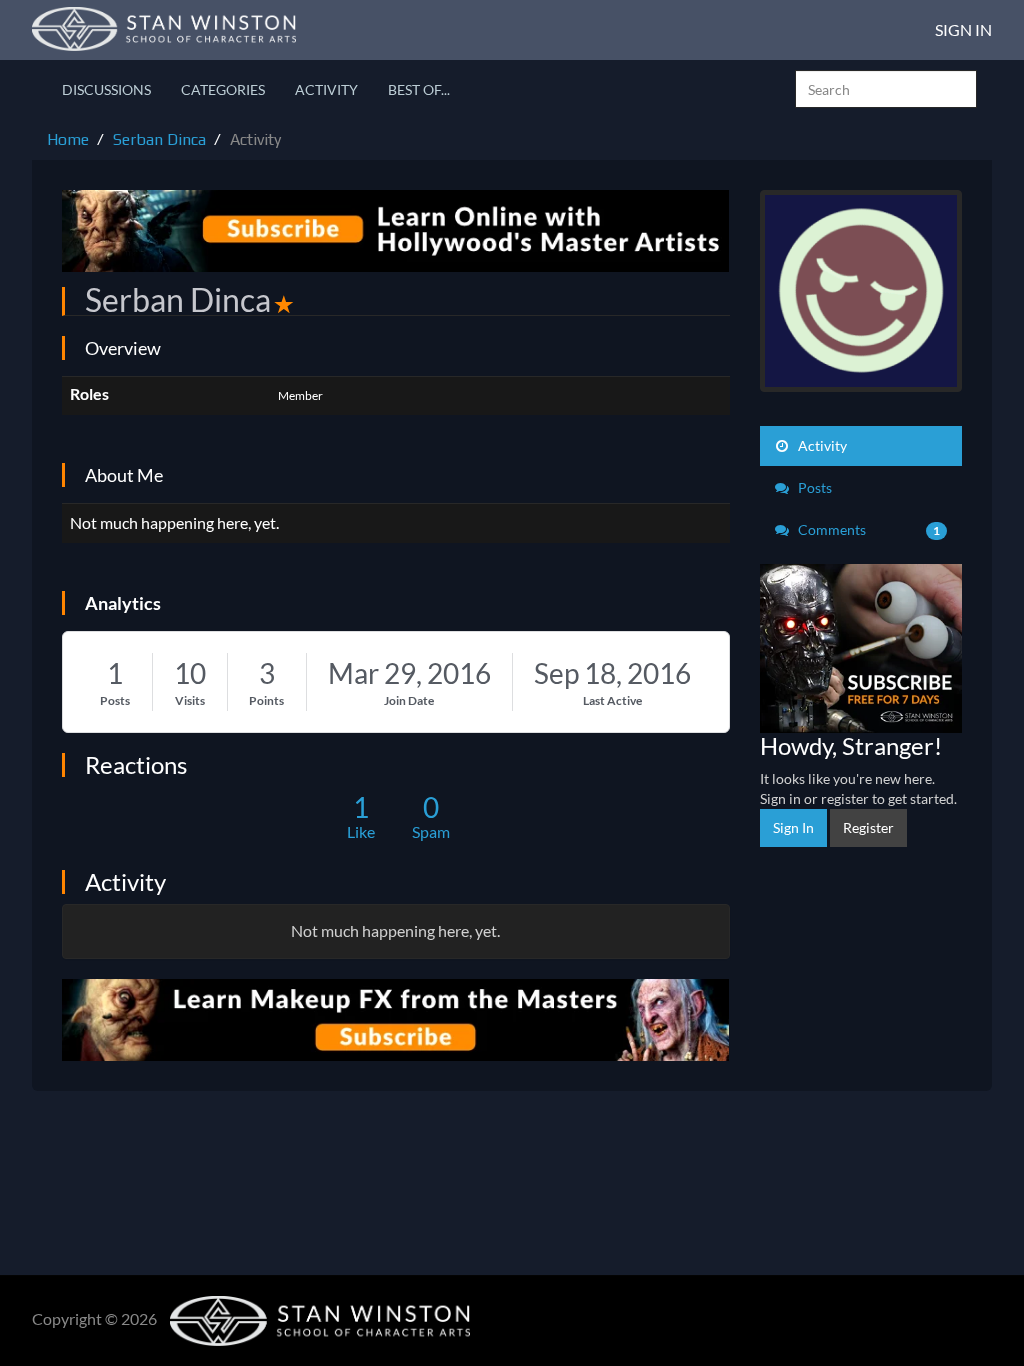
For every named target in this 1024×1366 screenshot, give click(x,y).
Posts (115, 700)
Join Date (409, 700)
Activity (326, 89)
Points (266, 700)
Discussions (106, 89)
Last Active (612, 700)
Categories (223, 89)
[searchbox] (886, 89)
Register (868, 827)
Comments (868, 529)
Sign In (963, 29)
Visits (190, 700)
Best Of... (419, 89)
